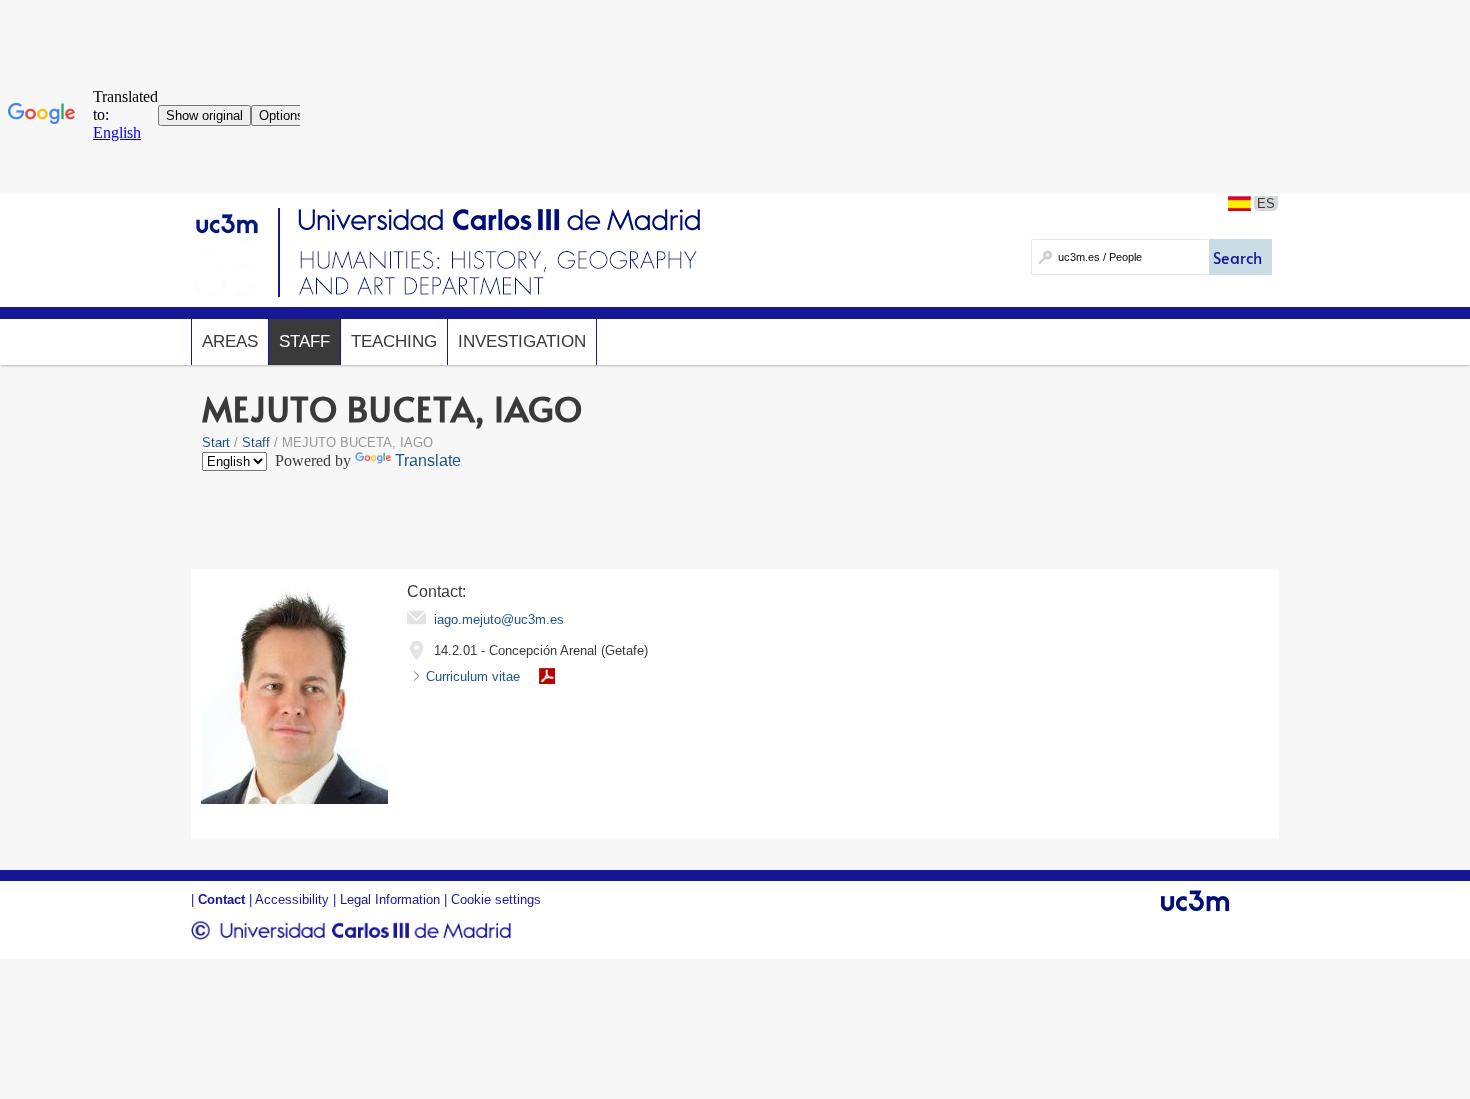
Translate (428, 460)
